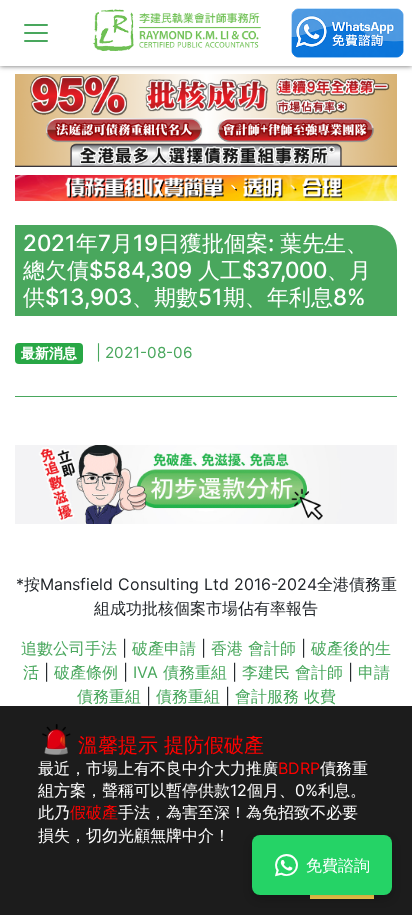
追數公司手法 (69, 648)
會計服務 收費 (285, 696)
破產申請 (164, 648)
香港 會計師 (253, 648)
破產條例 (86, 672)
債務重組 (188, 696)
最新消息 (49, 352)
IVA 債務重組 (180, 672)
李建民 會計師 (292, 672)
